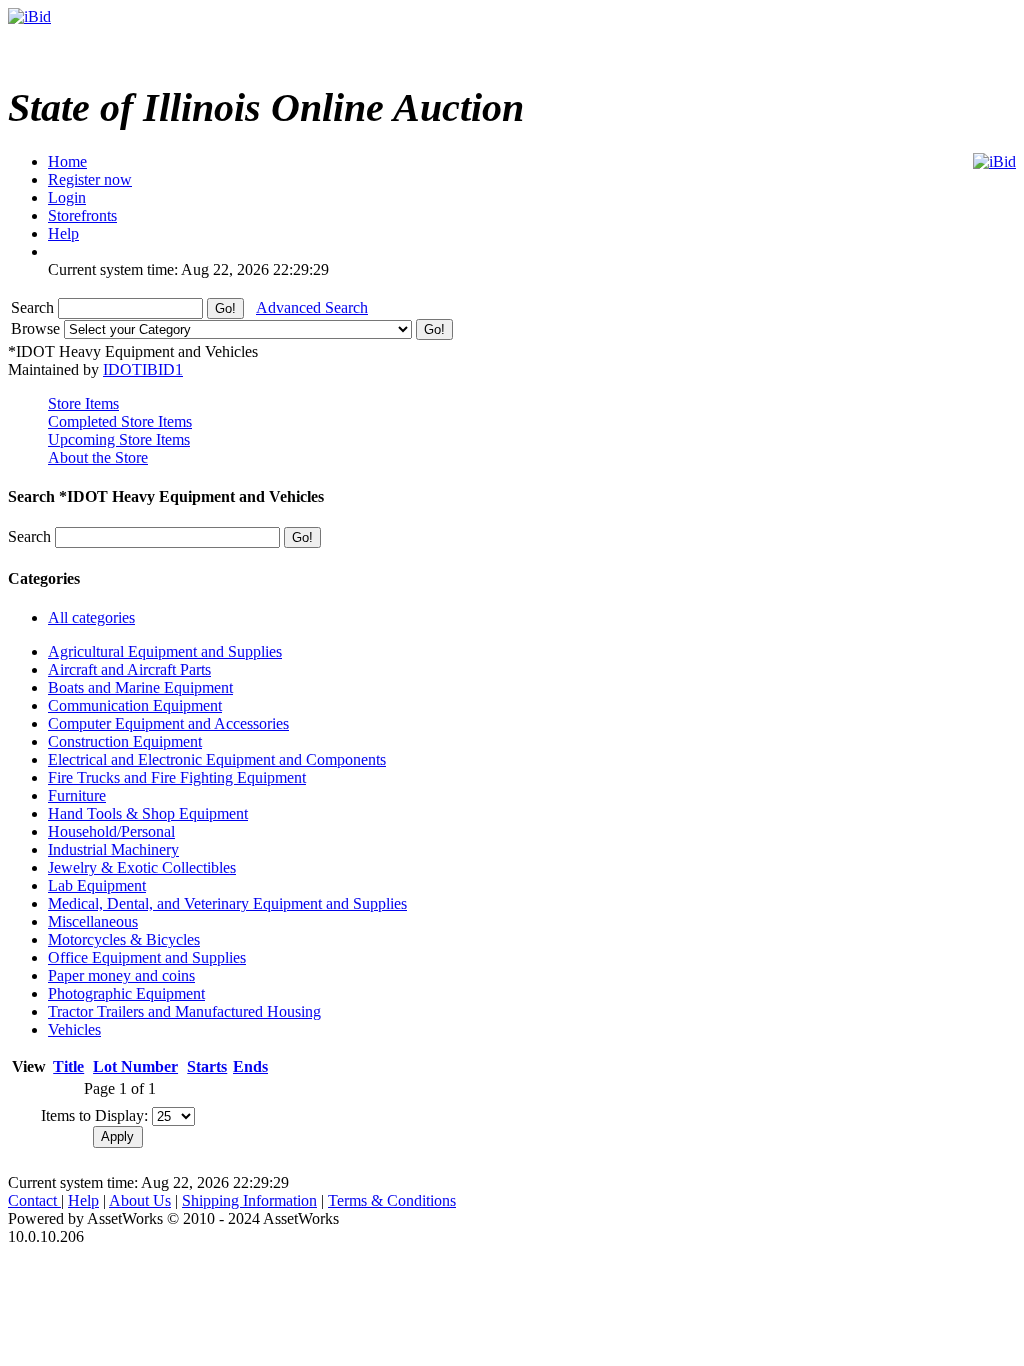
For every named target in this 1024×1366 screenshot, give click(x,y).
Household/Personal (111, 831)
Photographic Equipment (126, 993)
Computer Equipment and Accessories (168, 723)
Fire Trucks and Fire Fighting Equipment (177, 777)
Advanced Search (312, 307)
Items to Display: (94, 1115)
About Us (140, 1200)
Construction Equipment (125, 741)
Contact (34, 1200)
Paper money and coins (121, 975)
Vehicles (74, 1029)
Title (68, 1066)
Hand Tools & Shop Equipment (148, 813)
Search (34, 307)
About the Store (98, 457)
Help (83, 1200)
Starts (207, 1066)
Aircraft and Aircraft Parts (129, 669)
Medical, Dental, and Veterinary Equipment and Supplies (227, 903)
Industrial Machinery (113, 849)
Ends (250, 1066)
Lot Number (135, 1066)
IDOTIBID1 (143, 369)
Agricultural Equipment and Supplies (165, 651)
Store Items (83, 403)
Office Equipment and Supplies (147, 957)
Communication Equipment (135, 705)
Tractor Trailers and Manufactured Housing (184, 1011)
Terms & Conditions (392, 1200)
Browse (37, 328)
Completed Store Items (120, 421)
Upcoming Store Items (119, 439)
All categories (91, 617)
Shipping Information (249, 1200)
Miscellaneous (93, 921)
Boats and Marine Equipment (140, 687)
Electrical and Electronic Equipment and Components (217, 759)
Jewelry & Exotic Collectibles (142, 867)
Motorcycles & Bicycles (124, 939)
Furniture (77, 795)
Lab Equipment (97, 885)
